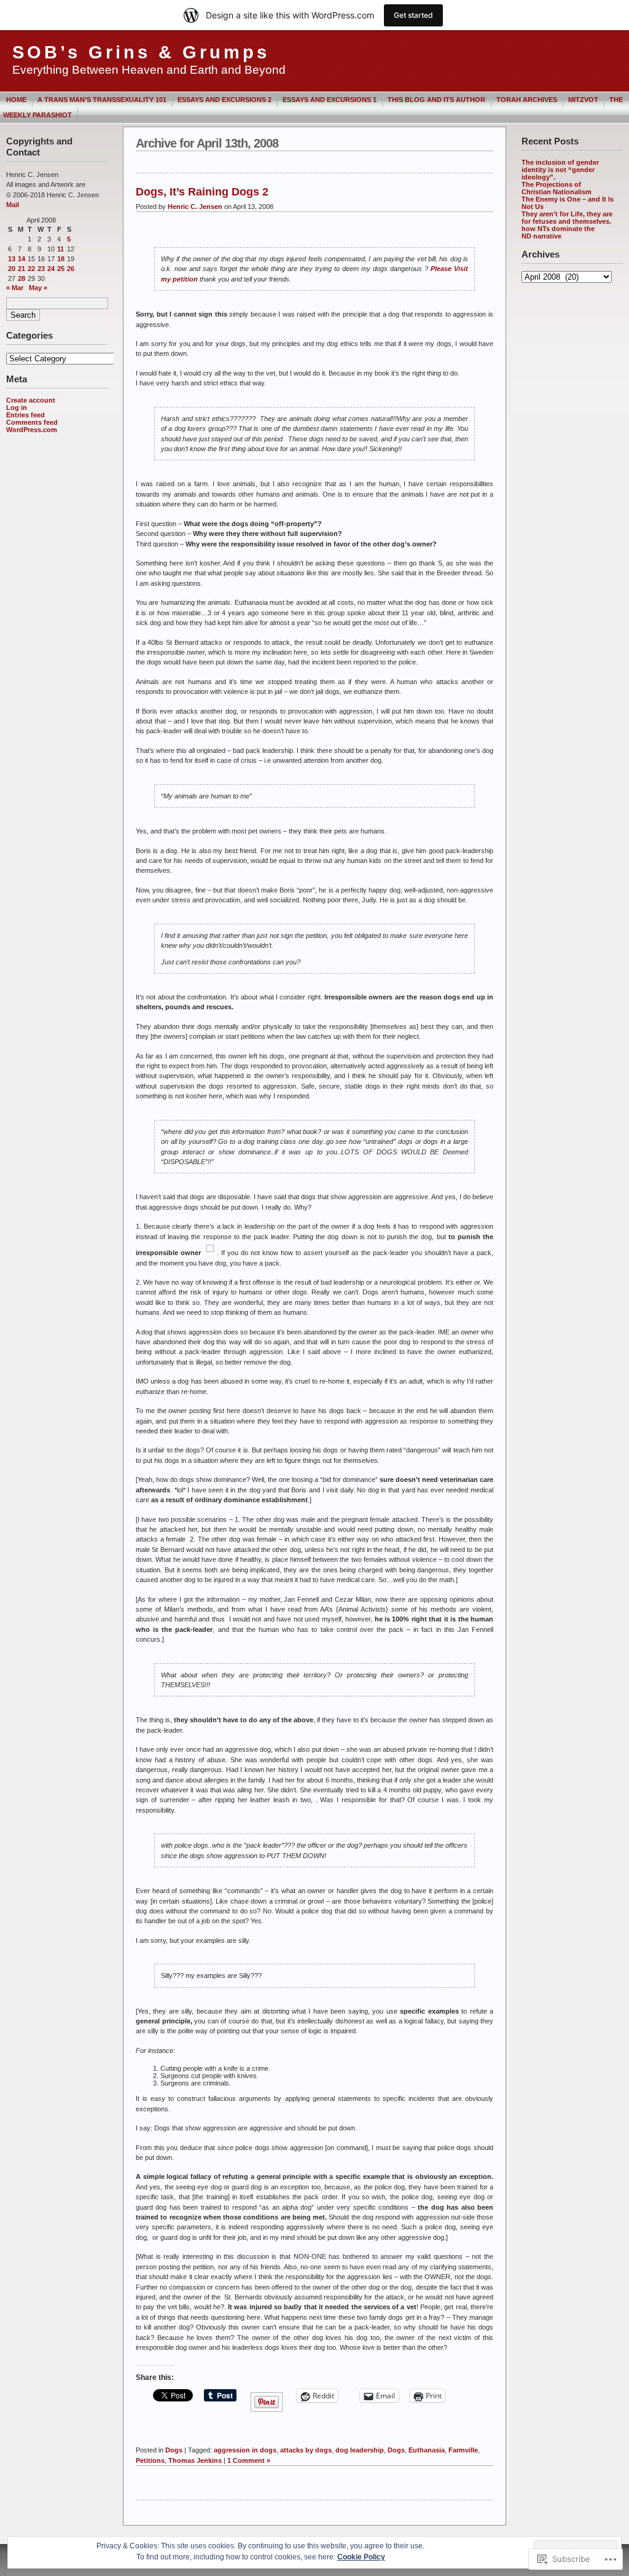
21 (21, 269)
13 (12, 259)
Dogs (174, 2450)
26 (71, 269)
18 (61, 259)
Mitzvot (583, 100)
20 (12, 269)
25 (61, 269)
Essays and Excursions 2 (225, 100)
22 (31, 269)
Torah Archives (527, 100)
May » (38, 288)
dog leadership (360, 2450)
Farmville (463, 2450)
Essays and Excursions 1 (330, 100)
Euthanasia (427, 2450)
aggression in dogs (245, 2450)
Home (16, 100)
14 (21, 259)
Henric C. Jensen (195, 207)
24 (51, 269)
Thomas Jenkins (195, 2460)
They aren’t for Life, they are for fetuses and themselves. (567, 218)
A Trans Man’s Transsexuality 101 (102, 100)
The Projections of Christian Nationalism (557, 188)
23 (41, 269)
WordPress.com (32, 430)
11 (61, 249)
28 (21, 278)
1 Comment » (249, 2460)
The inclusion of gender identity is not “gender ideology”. (560, 170)
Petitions (150, 2460)
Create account (31, 400)
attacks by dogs (306, 2450)
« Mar (15, 288)
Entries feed (25, 415)
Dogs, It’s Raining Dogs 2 (202, 192)
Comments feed (32, 422)
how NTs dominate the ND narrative (558, 232)
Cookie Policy (361, 2557)
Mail (13, 205)
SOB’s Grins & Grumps (141, 52)
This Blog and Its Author (436, 100)
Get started (413, 15)
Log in (17, 408)
